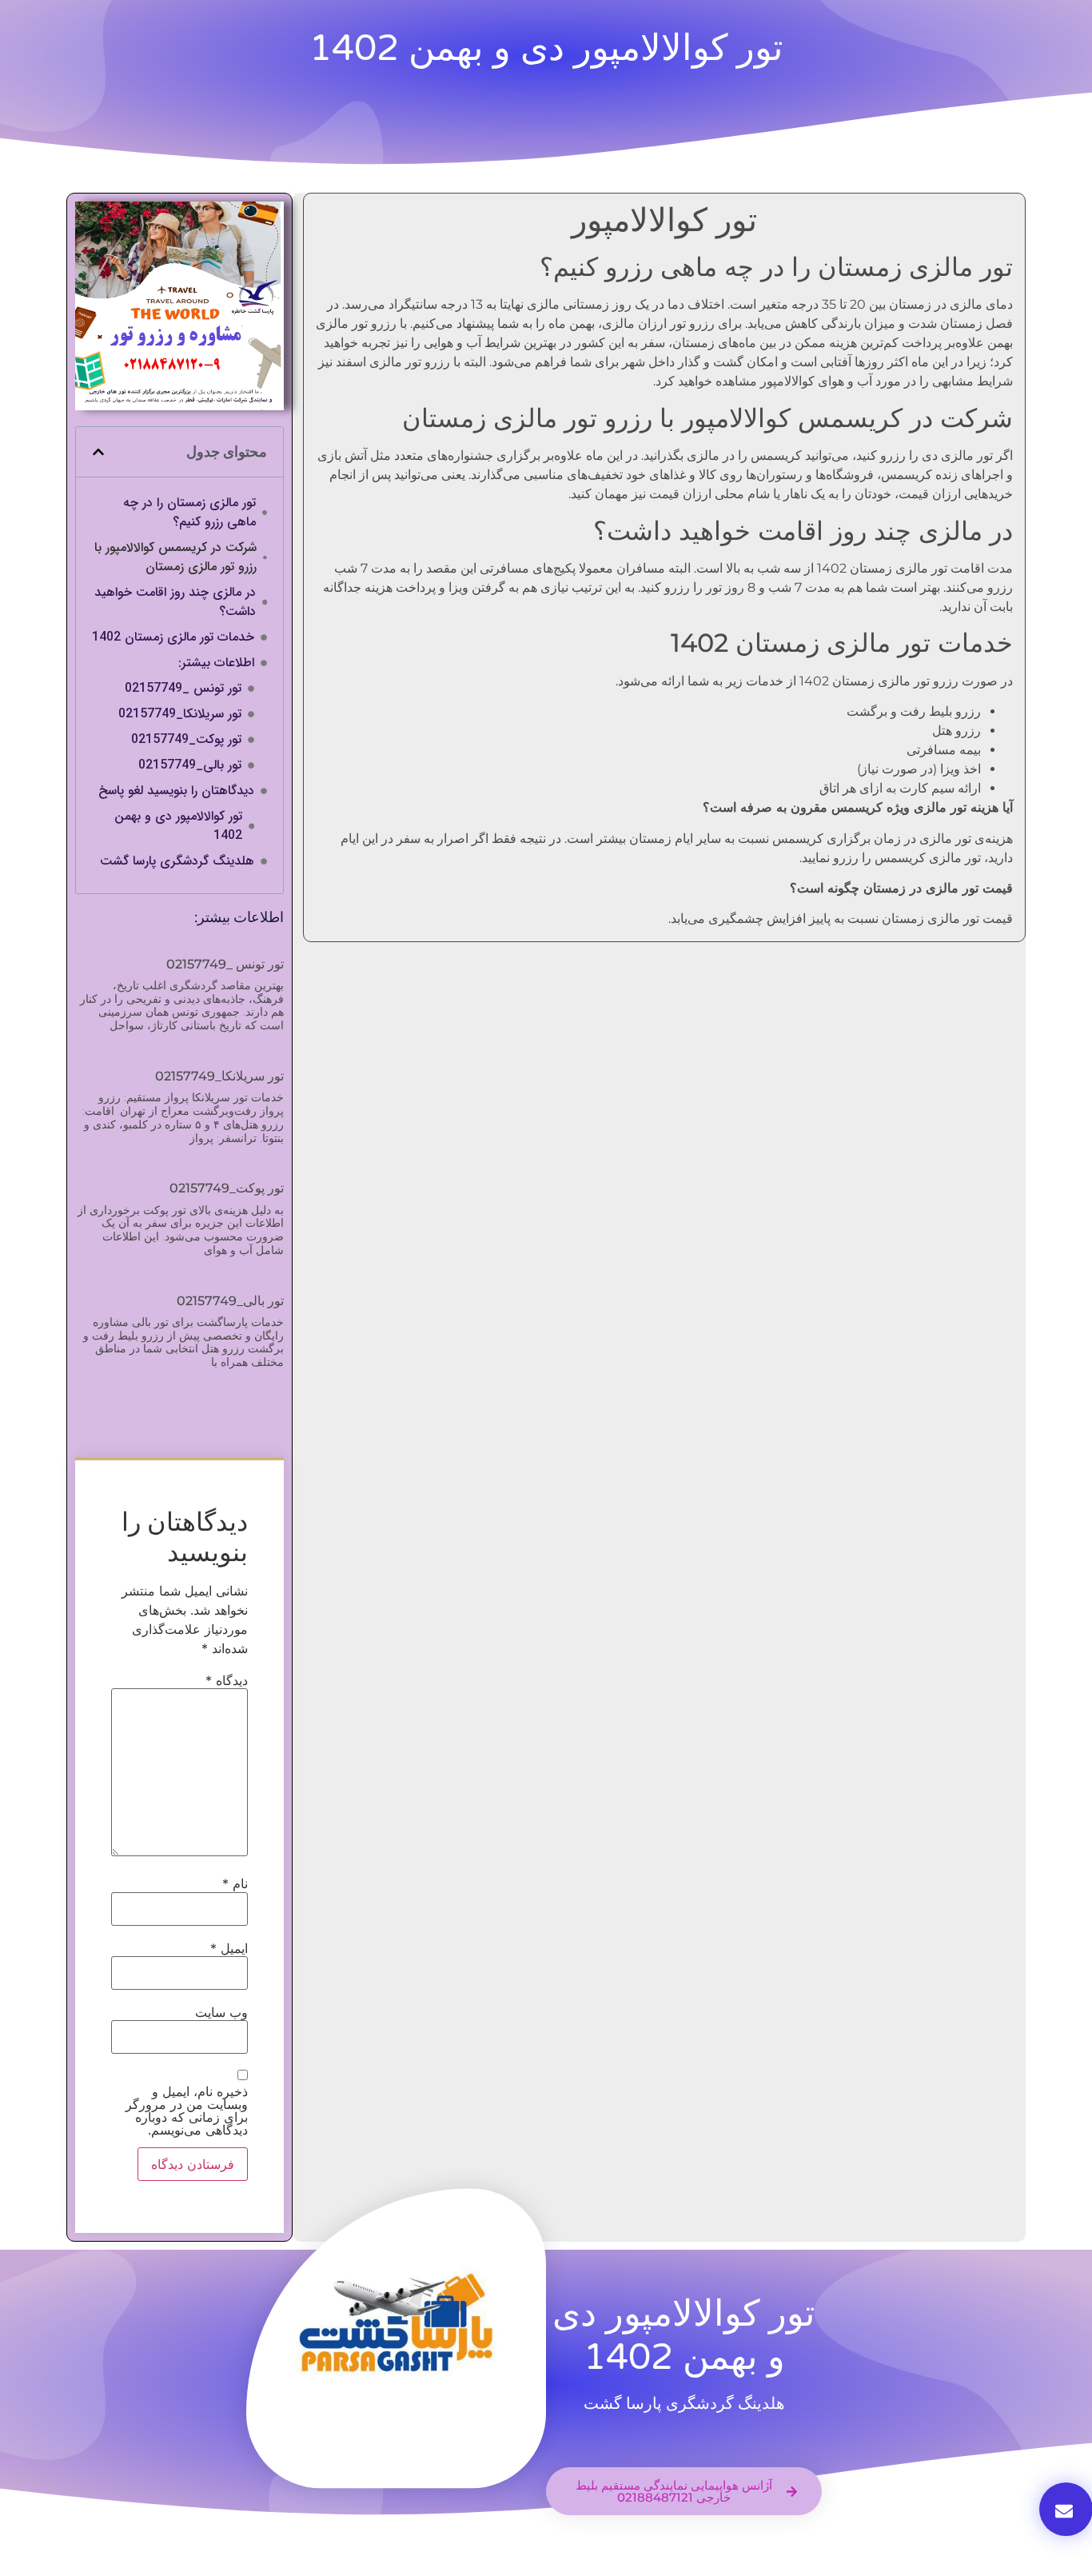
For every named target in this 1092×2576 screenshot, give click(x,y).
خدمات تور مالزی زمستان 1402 (173, 637)
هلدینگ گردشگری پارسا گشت (177, 861)
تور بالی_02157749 (190, 765)
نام (235, 1883)
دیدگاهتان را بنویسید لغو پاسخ (176, 791)
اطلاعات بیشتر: (216, 663)
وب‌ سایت (221, 2012)
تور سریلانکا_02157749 (180, 714)
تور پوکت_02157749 (186, 740)
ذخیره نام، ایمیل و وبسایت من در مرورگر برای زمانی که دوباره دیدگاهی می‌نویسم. (187, 2111)
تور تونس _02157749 (183, 689)
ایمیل (229, 1948)
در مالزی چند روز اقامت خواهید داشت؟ (175, 602)
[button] (98, 452)
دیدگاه (227, 1680)
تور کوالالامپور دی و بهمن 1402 (178, 826)
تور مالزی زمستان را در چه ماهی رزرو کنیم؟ (189, 513)
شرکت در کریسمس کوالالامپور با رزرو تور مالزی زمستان (175, 557)
